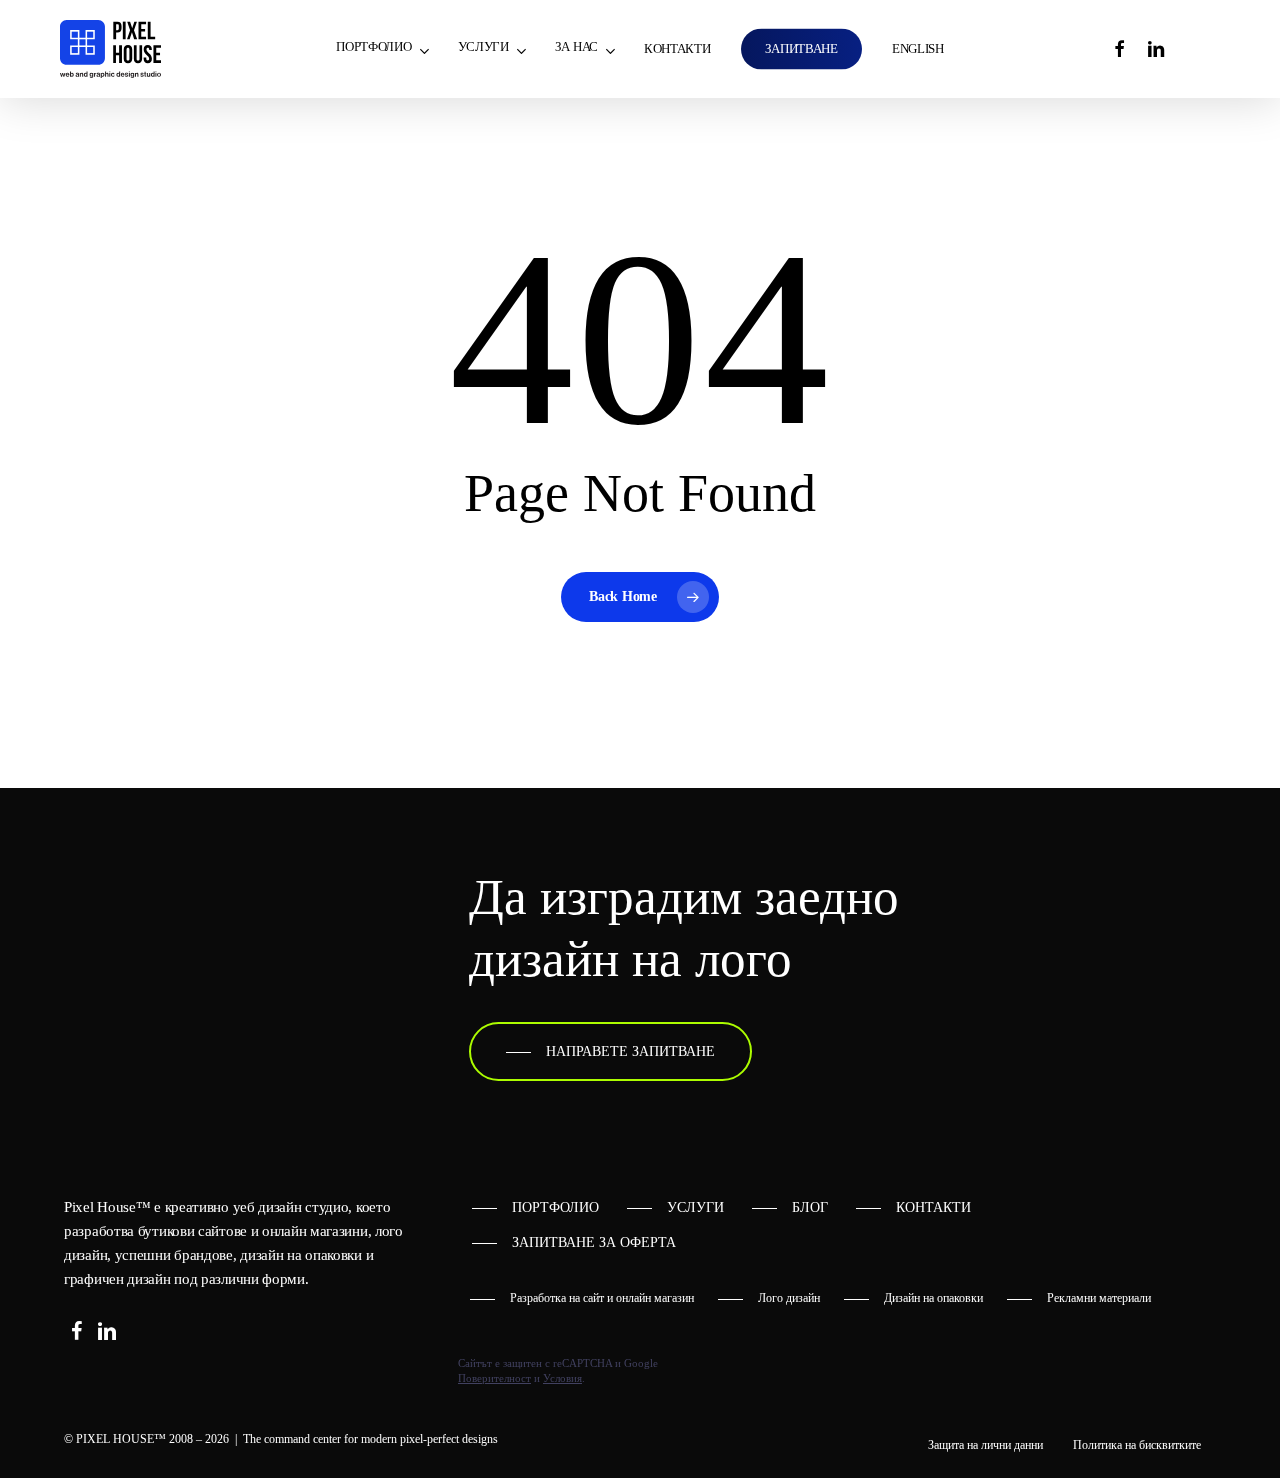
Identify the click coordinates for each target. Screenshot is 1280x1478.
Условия (562, 1378)
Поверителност (494, 1378)
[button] (610, 1052)
